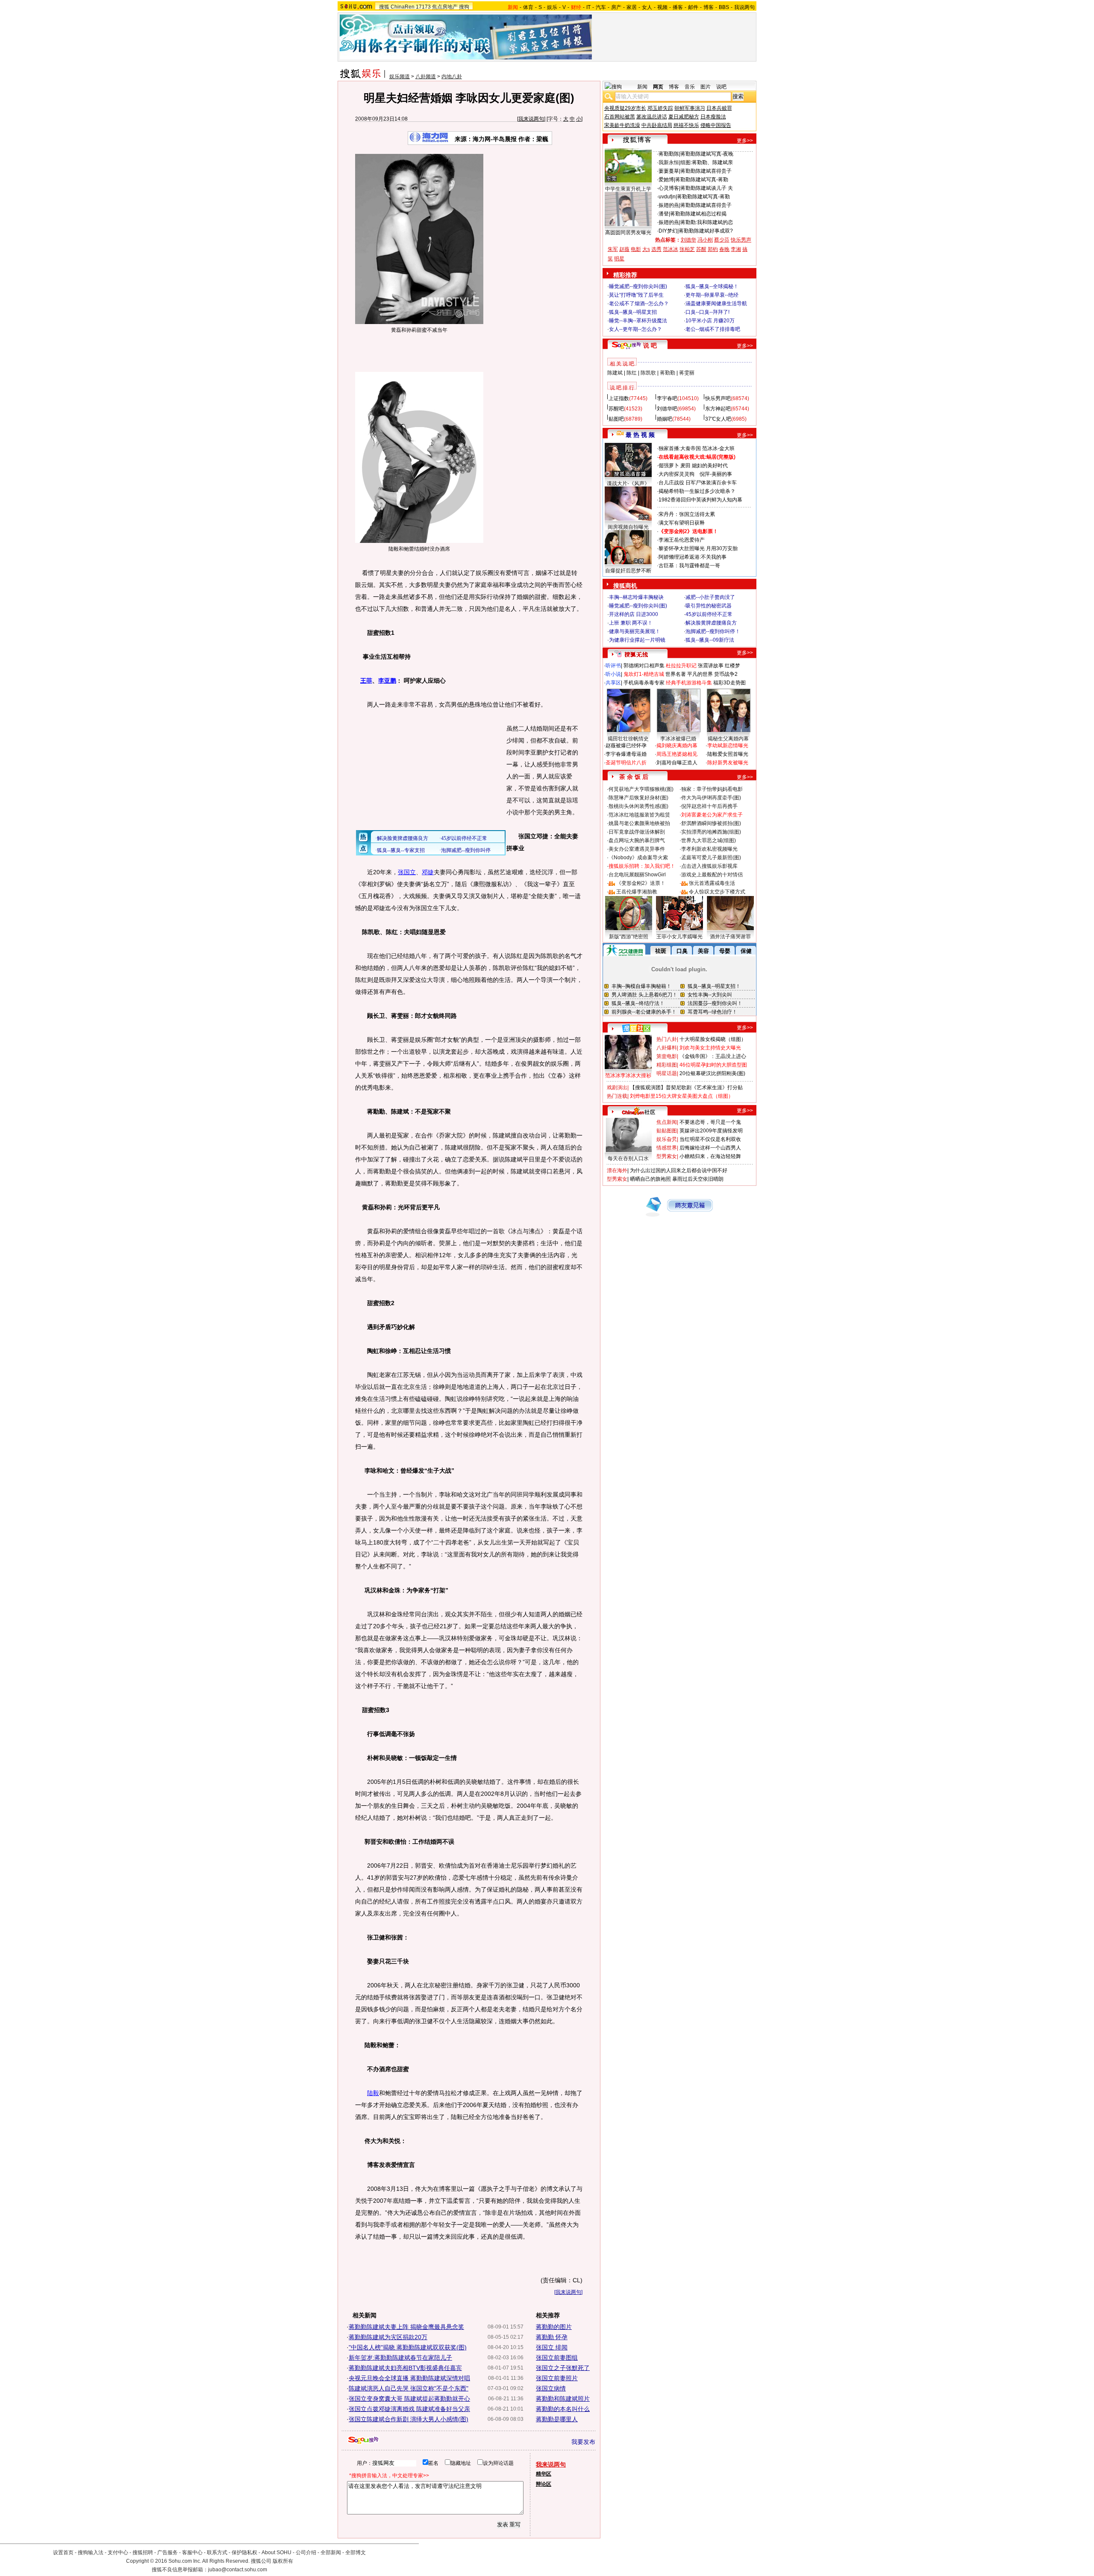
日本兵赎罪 (719, 108)
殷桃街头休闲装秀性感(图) (638, 806)
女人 (647, 7)
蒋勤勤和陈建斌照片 (563, 2399)
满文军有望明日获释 (682, 523)
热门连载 (617, 1096)
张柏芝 (687, 249)
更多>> (745, 141)
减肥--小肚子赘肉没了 (710, 597)
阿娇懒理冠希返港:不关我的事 (693, 557)
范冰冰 (671, 249)
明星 (619, 259)
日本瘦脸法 (713, 117)
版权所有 (283, 2561)
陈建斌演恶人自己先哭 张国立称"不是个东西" (409, 2388)
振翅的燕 (669, 205)
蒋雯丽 (687, 373)
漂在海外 (617, 1170)
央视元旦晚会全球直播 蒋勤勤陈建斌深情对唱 (409, 2378)
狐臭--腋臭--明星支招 (633, 312)
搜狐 (384, 7)
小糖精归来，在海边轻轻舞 (710, 1156)
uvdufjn (667, 197)
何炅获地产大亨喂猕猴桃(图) (641, 789)
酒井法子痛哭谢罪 (730, 937)
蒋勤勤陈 (669, 154)
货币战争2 (726, 674)
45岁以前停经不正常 (709, 614)
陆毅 (373, 2093)
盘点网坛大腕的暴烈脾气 (637, 840)
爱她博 (666, 180)
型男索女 (667, 1156)
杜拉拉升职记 (681, 666)
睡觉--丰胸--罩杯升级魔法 (638, 321)
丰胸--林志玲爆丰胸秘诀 (636, 597)
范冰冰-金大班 (718, 448)
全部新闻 (331, 2552)
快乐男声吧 (718, 398)
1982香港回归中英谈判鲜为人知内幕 (700, 500)
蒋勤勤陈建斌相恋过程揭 (698, 214)
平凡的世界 (700, 674)
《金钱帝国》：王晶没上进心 (713, 1056)
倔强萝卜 (669, 466)
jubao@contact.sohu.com (238, 2570)
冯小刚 (705, 240)
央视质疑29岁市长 (625, 108)
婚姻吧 (665, 419)
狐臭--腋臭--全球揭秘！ (712, 286)
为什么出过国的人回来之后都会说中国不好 (679, 1170)
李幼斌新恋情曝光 (728, 746)
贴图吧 (616, 419)
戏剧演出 (617, 1088)
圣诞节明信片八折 (626, 763)
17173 (423, 7)
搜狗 (464, 7)
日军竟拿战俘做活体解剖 (637, 832)
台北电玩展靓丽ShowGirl (637, 875)
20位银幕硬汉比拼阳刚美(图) (712, 1073)
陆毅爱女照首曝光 (728, 754)
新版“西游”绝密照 (629, 937)
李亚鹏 (387, 681)
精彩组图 (667, 1065)
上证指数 (619, 398)
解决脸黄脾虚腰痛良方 (711, 623)
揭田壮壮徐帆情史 (628, 739)
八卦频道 (426, 77)
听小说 (613, 674)
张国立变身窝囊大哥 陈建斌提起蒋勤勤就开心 (409, 2399)
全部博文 (356, 2552)
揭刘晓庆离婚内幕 (677, 746)
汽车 (601, 7)
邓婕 (428, 872)
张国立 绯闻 (552, 2347)
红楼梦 (732, 666)
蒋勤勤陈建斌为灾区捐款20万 (388, 2337)
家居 (632, 7)
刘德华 (688, 240)
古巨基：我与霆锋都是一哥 (689, 566)
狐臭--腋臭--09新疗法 (710, 640)
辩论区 (544, 2484)
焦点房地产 (445, 7)
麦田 (685, 466)
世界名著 (676, 674)
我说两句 (744, 7)
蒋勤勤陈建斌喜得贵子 (706, 171)
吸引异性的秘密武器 (709, 606)
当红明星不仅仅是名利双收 (710, 1139)
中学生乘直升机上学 (628, 189)
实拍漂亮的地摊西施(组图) (711, 832)
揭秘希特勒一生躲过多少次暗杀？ (697, 491)
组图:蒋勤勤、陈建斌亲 (707, 162)
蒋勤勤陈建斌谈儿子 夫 (707, 188)
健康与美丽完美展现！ (635, 631)
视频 (662, 7)
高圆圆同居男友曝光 (628, 233)
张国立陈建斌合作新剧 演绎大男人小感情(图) (409, 2419)
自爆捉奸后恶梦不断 (628, 571)
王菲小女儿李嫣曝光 (679, 937)
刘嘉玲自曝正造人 (677, 763)
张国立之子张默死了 (563, 2368)
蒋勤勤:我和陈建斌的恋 (707, 222)
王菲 (366, 681)
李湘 (736, 249)
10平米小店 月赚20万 (710, 321)
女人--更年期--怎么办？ (635, 329)
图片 (706, 87)
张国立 (407, 872)
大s (646, 249)
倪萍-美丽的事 (716, 474)
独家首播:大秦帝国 (680, 448)
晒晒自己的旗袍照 (650, 1179)
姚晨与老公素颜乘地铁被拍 (639, 823)
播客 (678, 7)
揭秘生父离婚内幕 (728, 739)
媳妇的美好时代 (710, 466)
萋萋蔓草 (669, 171)
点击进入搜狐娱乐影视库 (709, 866)
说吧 (721, 87)
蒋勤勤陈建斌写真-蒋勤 (702, 180)
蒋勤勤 (668, 373)
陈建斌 (615, 373)
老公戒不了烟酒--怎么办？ (639, 304)
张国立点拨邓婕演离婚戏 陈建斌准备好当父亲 (409, 2409)
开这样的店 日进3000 (634, 614)
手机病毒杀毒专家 (644, 683)
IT (588, 7)
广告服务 (168, 2552)
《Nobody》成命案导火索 (638, 858)
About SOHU (276, 2552)
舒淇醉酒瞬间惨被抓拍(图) (711, 823)
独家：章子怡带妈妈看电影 (712, 789)
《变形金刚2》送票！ (641, 883)
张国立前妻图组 (557, 2358)
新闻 (642, 87)
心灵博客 (669, 188)
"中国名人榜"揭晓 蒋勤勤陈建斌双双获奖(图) (408, 2347)
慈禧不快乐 (686, 125)
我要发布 (583, 2442)
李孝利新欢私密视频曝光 (709, 849)
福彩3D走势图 (729, 683)
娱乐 (552, 7)
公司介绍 (306, 2552)
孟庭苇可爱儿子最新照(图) (711, 858)
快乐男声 (741, 240)
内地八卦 (452, 77)
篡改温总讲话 (652, 117)
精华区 (544, 2474)
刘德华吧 (667, 409)
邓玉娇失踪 (660, 108)
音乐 (690, 87)
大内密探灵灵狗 (676, 474)
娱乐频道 (400, 77)
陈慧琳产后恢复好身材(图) (638, 798)
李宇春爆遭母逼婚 (626, 754)
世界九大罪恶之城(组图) (709, 840)
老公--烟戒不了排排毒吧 (713, 329)
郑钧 (713, 249)
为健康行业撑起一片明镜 (637, 640)
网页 (658, 87)
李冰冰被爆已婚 (678, 739)
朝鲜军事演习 (690, 108)
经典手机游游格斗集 (689, 683)
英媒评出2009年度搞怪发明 (711, 1131)
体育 (528, 7)
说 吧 (650, 345)
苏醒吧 (616, 409)
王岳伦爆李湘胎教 (637, 892)
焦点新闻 (667, 1122)
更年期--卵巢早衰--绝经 (712, 295)
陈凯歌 (648, 373)
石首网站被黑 (620, 117)
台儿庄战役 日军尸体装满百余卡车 (698, 483)
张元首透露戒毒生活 (712, 883)
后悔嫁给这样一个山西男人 (710, 1148)
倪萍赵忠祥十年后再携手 (709, 806)
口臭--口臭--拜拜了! (707, 312)
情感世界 (667, 1148)
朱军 (613, 249)
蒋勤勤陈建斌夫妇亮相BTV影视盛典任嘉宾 (405, 2368)
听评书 (613, 666)
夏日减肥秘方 (684, 117)
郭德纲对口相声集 (644, 666)
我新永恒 (669, 162)
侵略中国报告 (716, 125)
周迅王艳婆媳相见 (677, 754)
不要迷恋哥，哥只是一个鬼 (710, 1122)
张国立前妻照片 (557, 2378)
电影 (636, 249)
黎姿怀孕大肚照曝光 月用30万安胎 (698, 548)
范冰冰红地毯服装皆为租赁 (639, 815)
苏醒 (701, 249)
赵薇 (624, 249)
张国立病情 (551, 2388)
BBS (724, 7)
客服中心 (192, 2552)
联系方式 (217, 2552)
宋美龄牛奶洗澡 (622, 125)
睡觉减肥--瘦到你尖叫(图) (638, 286)
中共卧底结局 (657, 125)
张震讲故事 (711, 666)
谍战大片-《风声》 (628, 483)
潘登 (664, 214)
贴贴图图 (667, 1131)
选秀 (656, 249)
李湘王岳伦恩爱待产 (682, 540)
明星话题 (667, 1073)
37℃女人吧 (718, 419)
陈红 (632, 373)
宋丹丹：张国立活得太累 (687, 514)
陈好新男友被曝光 (728, 763)
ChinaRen (403, 7)
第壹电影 (667, 1056)
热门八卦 (667, 1039)
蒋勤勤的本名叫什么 (563, 2409)
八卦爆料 (667, 1048)
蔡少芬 (722, 240)
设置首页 (63, 2552)
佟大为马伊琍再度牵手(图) (711, 798)
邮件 (693, 7)
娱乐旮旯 (667, 1139)
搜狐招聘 (143, 2552)
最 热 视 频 (640, 435)
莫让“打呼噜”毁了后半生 (636, 295)
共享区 (613, 683)
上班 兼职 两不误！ (631, 623)
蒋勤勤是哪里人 (557, 2419)
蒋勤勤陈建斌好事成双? (706, 231)
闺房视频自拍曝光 (628, 527)
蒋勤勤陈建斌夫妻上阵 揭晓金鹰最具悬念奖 (406, 2327)
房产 (616, 7)
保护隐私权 (244, 2552)
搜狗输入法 (91, 2552)
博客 (709, 7)
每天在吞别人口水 (628, 1158)
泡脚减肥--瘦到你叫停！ (713, 631)
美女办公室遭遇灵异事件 (637, 849)
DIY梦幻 (668, 231)
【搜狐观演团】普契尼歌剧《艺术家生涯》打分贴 (686, 1088)
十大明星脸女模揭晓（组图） (713, 1039)
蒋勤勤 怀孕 (552, 2337)
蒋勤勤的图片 (554, 2327)
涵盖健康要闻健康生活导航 (716, 304)
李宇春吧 (667, 398)
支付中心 (118, 2552)
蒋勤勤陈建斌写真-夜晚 (707, 154)
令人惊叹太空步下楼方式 (717, 892)
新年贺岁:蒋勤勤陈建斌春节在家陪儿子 (400, 2358)
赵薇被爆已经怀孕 (626, 746)
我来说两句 (531, 119)
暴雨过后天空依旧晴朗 (698, 1179)
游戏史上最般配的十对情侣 (712, 875)
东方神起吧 (718, 409)
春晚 (724, 249)
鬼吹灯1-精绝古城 (644, 674)
